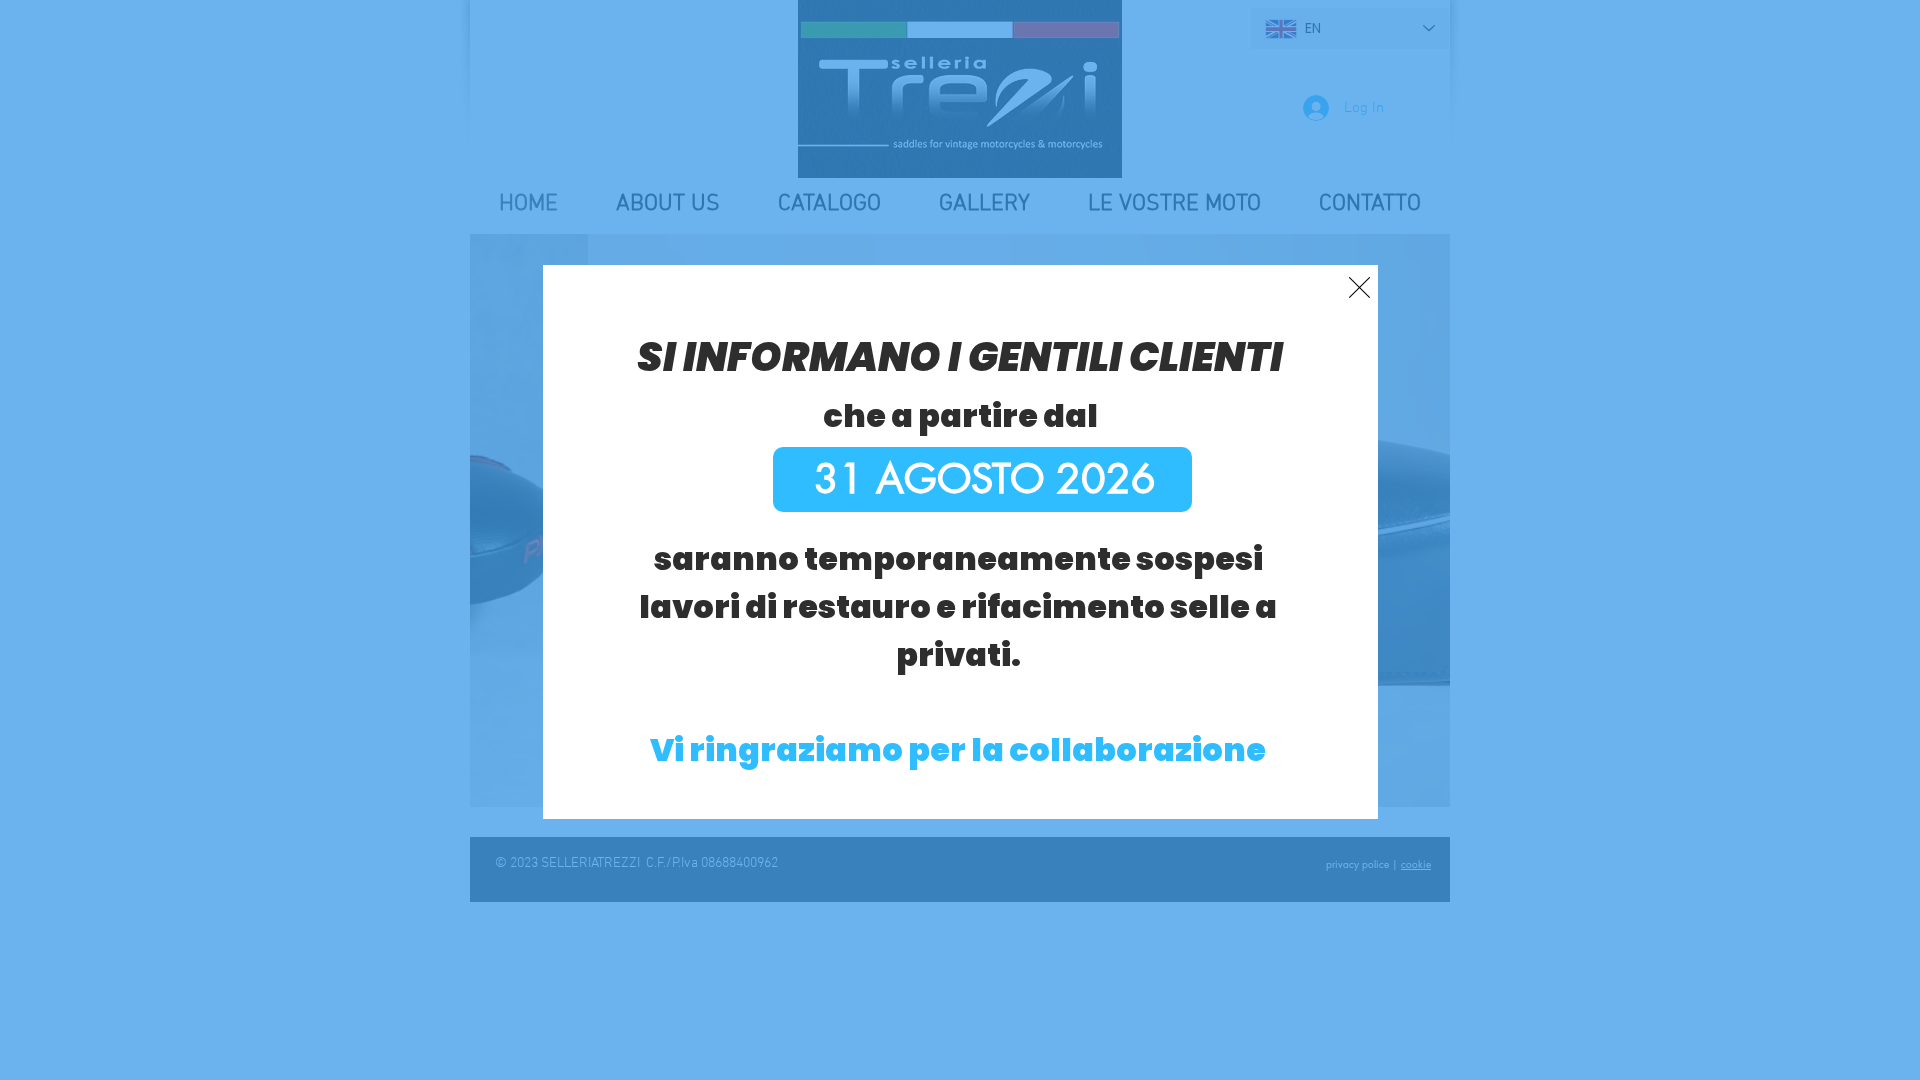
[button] (1359, 287)
